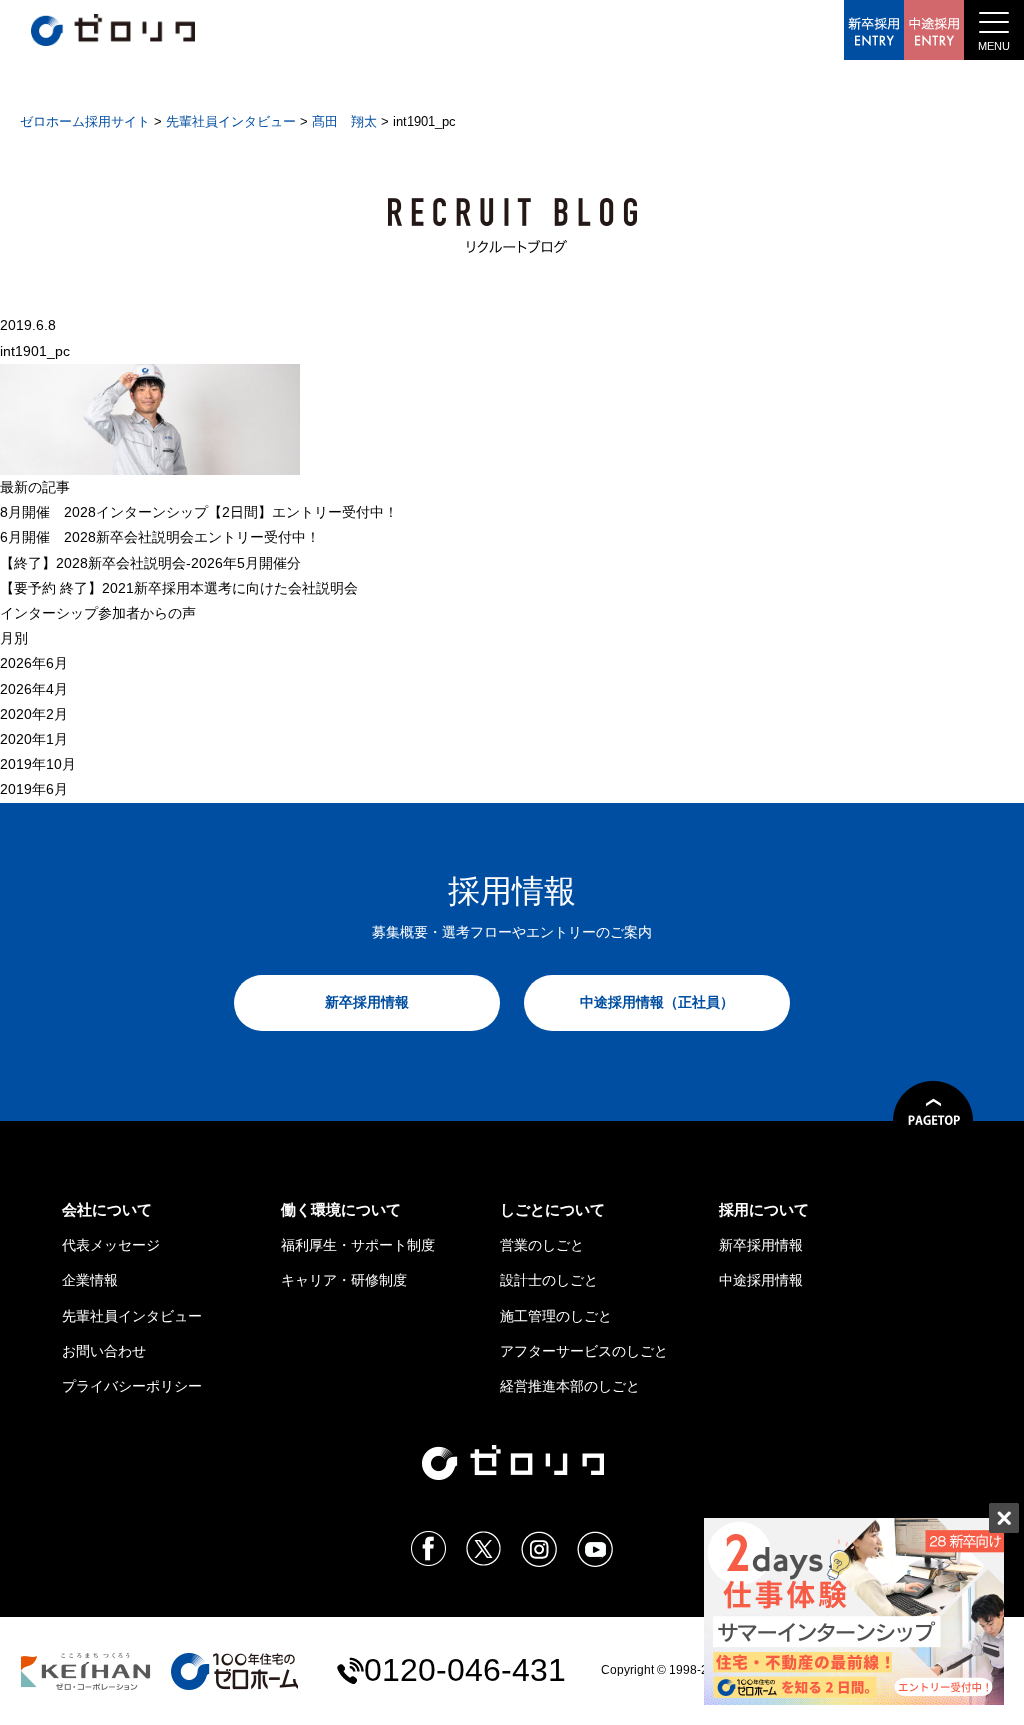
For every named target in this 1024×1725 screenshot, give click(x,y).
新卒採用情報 (367, 1002)
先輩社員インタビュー (132, 1316)
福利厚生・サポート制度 (358, 1245)
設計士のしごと (549, 1280)
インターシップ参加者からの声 (98, 613)
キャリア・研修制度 (344, 1280)
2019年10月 (38, 764)
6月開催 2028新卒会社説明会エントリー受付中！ (160, 537)
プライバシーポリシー (132, 1386)
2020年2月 (34, 714)
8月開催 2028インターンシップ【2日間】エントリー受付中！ (199, 512)
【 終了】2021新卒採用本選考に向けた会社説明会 (179, 588)
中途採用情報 (761, 1280)
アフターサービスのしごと (584, 1351)
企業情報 (90, 1280)
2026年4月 (34, 689)
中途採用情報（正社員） (657, 1002)
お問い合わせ (104, 1351)
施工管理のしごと (556, 1316)
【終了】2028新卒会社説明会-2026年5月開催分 (150, 563)
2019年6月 (34, 789)
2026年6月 (34, 663)
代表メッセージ (111, 1245)
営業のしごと (542, 1245)
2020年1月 (34, 739)
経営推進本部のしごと (570, 1386)
